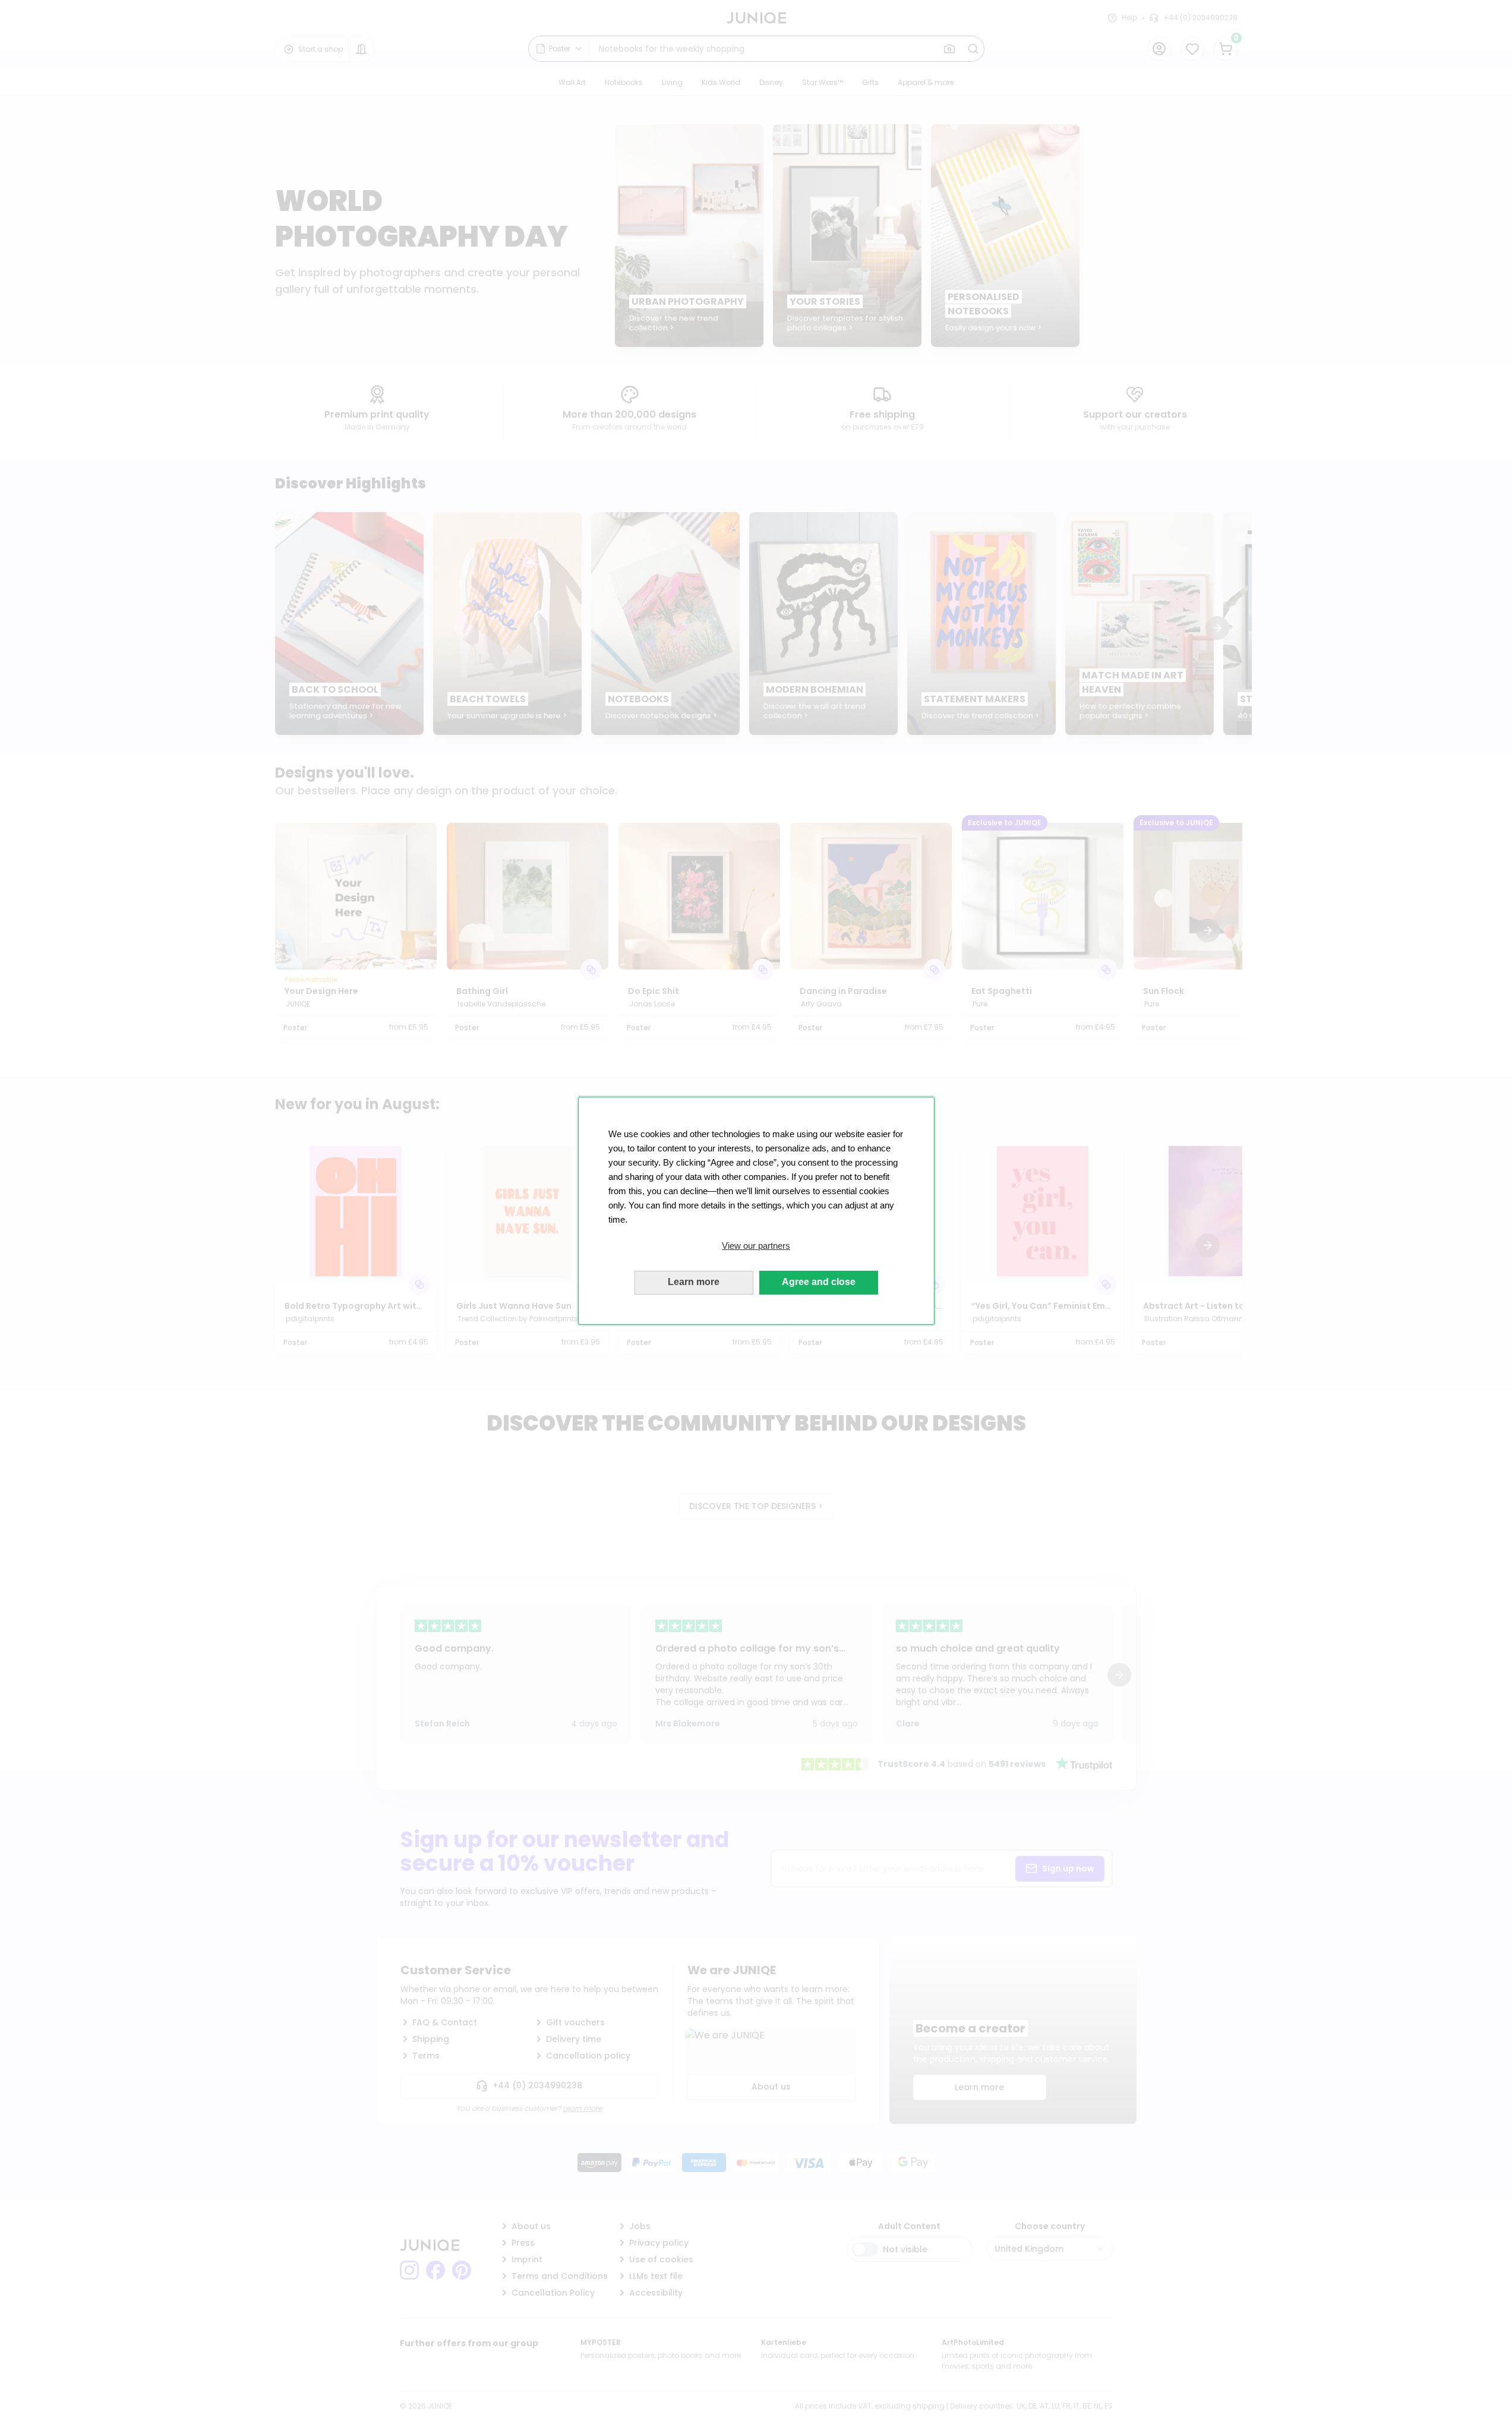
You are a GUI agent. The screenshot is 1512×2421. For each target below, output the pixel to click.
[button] (756, 1246)
